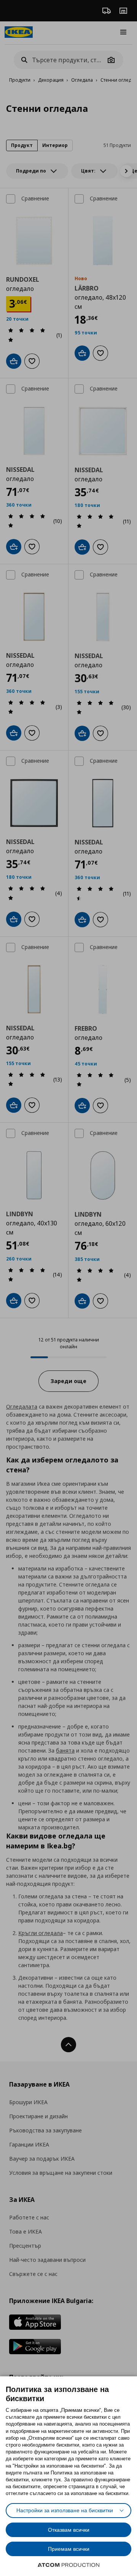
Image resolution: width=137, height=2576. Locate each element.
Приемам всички (69, 2549)
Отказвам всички (69, 2530)
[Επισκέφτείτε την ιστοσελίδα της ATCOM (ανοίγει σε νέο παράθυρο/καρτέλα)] (68, 2565)
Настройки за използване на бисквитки (65, 2510)
